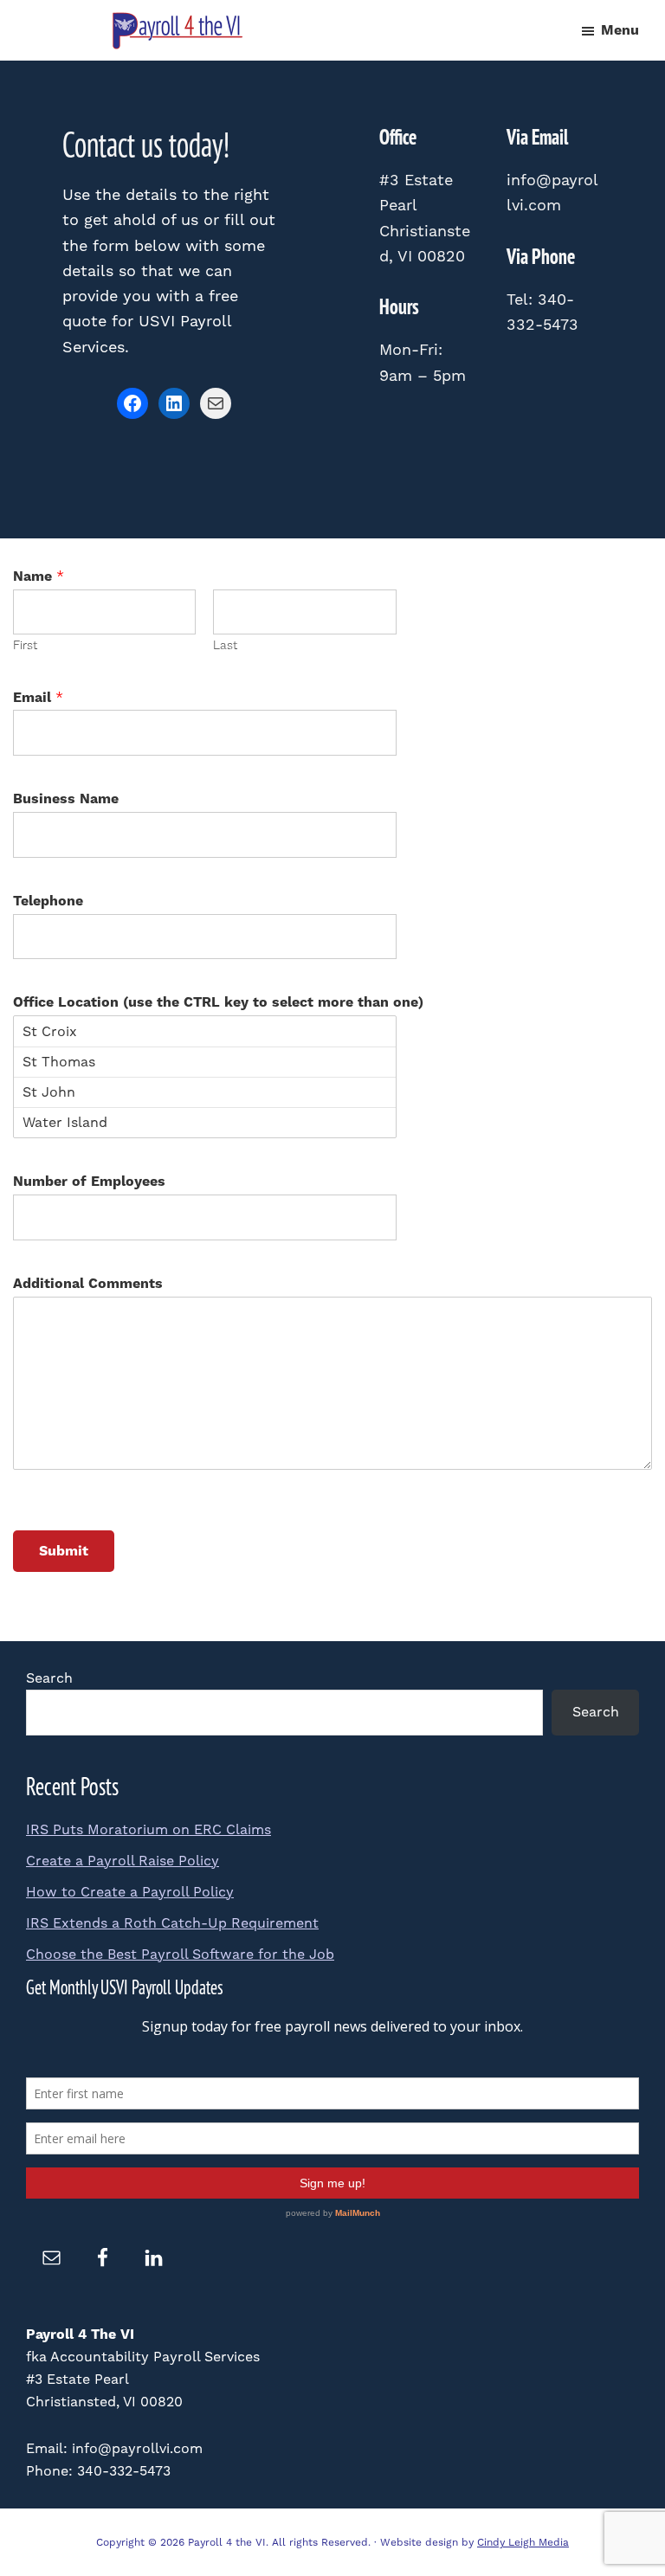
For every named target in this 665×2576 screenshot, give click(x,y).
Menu (620, 30)
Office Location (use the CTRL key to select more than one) (218, 1002)
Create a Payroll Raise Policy (123, 1861)
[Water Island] (205, 1122)
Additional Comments (88, 1284)
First (25, 646)
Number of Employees (89, 1182)
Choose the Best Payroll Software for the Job (180, 1954)
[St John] (205, 1092)
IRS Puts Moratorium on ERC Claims (148, 1829)
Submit (64, 1551)
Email (38, 698)
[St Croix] (205, 1031)
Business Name (66, 799)
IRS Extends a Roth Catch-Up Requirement (172, 1923)
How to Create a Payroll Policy (130, 1892)
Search (49, 1678)
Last (225, 646)
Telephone (48, 901)
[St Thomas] (205, 1062)
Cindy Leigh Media (523, 2542)
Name (39, 576)
